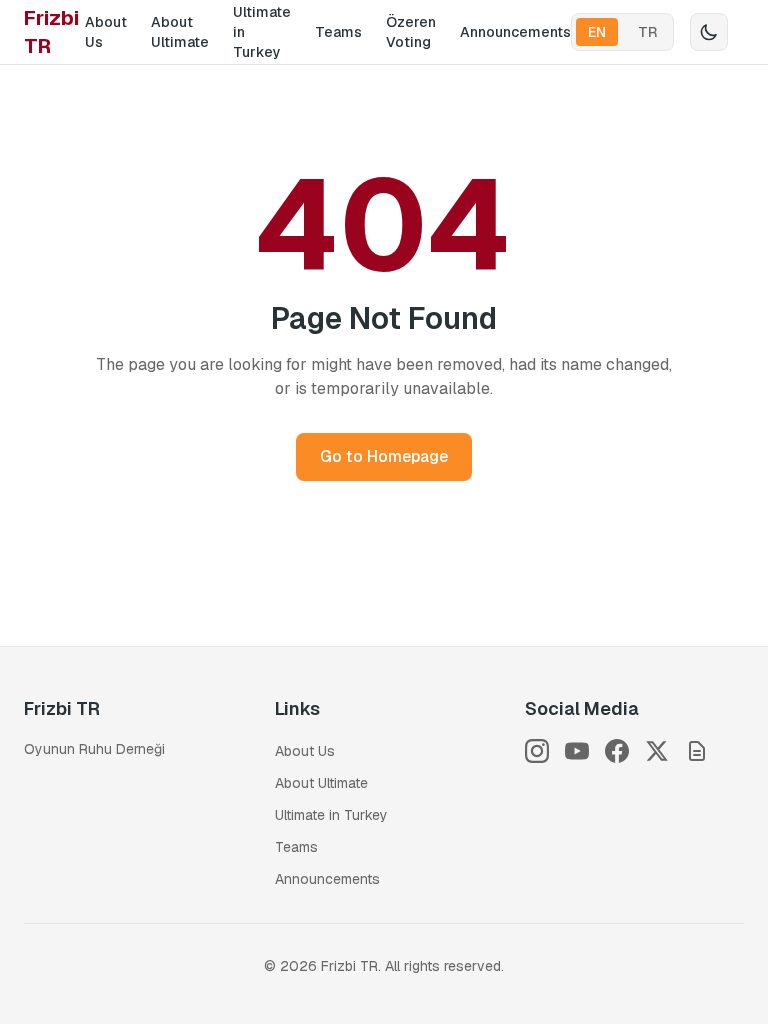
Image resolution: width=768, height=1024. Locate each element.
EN (597, 32)
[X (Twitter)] (657, 751)
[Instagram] (537, 751)
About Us (106, 32)
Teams (338, 32)
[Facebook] (617, 751)
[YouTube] (577, 751)
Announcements (515, 32)
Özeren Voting (411, 32)
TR (647, 32)
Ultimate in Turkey (262, 32)
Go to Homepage (384, 456)
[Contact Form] (697, 751)
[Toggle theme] (709, 32)
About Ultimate (180, 32)
